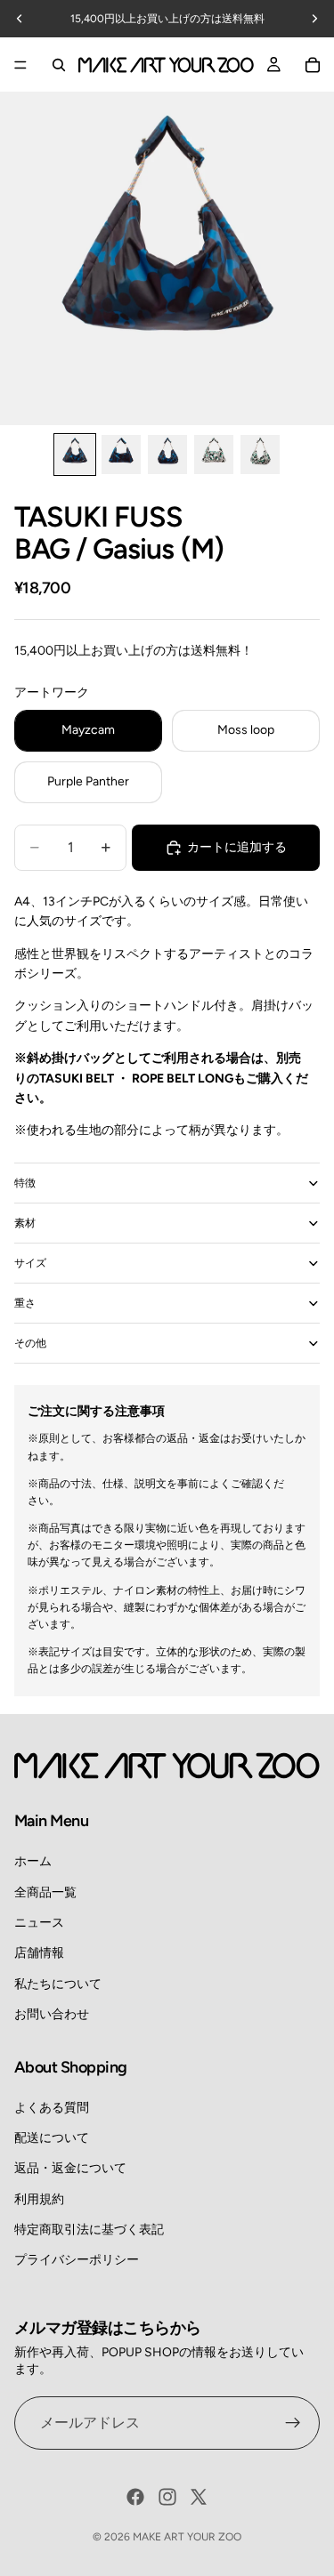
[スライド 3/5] (167, 455)
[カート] (313, 65)
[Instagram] (167, 2497)
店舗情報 (39, 1953)
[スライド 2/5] (121, 455)
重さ (25, 1303)
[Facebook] (135, 2497)
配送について (52, 2138)
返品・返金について (70, 2168)
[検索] (59, 65)
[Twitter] (199, 2497)
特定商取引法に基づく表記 (89, 2230)
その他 (30, 1343)
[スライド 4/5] (214, 455)
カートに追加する (237, 847)
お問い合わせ (52, 2014)
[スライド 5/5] (260, 455)
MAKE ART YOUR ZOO (187, 2537)
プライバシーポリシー (77, 2260)
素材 (25, 1223)
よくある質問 (52, 2108)
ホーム (33, 1861)
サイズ (30, 1263)
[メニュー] (20, 65)
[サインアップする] (293, 2423)
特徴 (25, 1183)
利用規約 (39, 2199)
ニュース (39, 1923)
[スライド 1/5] (75, 455)
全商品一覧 (45, 1892)
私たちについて (58, 1984)
